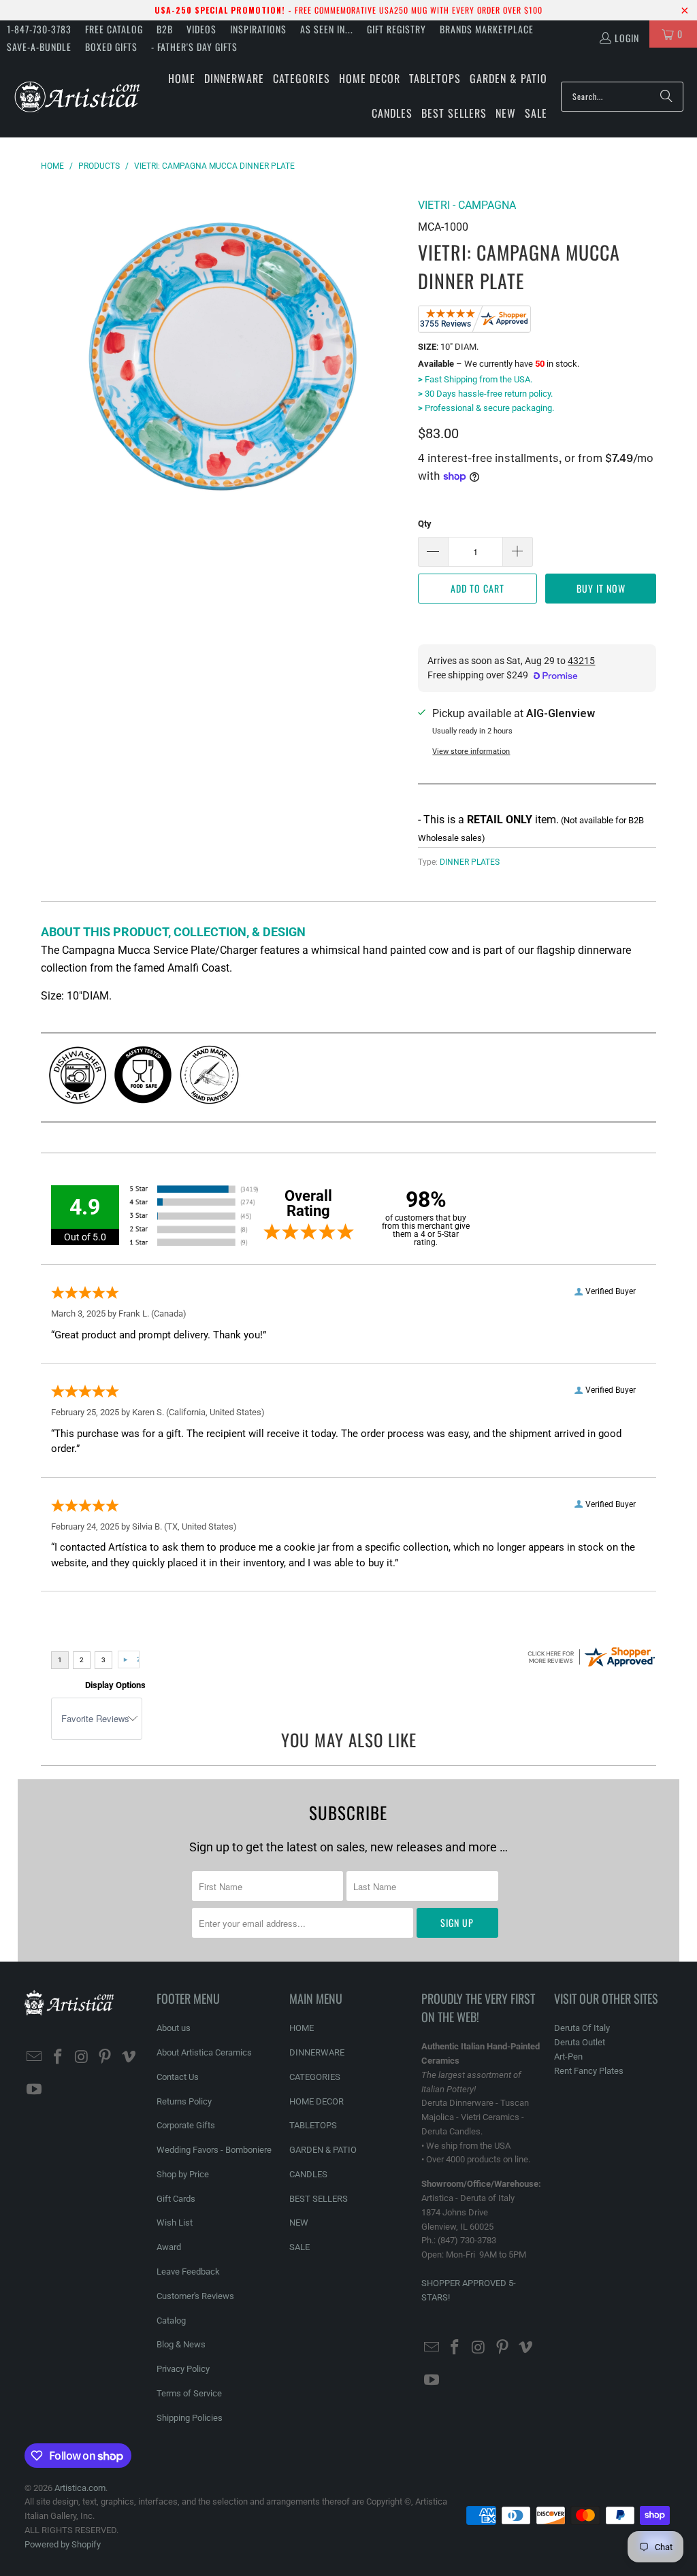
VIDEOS (201, 29)
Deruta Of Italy (582, 2028)
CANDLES (308, 2174)
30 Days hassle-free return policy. (485, 394)
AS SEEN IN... (327, 29)
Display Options (115, 1685)
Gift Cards (176, 2199)
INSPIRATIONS (258, 29)
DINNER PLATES (470, 862)
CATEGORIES (315, 2077)
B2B (165, 29)
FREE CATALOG (114, 29)
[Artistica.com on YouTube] (35, 2090)
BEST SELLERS (319, 2199)
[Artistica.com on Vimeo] (129, 2058)
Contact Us (178, 2077)
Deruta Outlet (580, 2042)
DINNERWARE (317, 2052)
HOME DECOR (317, 2101)
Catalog (171, 2321)
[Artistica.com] (77, 96)
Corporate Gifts (186, 2125)
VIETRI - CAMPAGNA (467, 205)
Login (627, 38)
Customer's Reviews (195, 2296)
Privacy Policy (183, 2369)
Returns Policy (184, 2101)
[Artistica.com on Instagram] (82, 2058)
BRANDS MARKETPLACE (487, 29)
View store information (471, 752)
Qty (425, 524)
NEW (299, 2223)
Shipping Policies (190, 2418)
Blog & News (181, 2344)
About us (174, 2028)
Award (169, 2247)
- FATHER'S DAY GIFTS (194, 47)
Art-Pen (568, 2057)
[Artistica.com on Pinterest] (106, 2058)
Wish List (175, 2223)
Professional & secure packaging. (486, 408)
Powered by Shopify (63, 2544)
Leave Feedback (188, 2272)
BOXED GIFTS (111, 47)
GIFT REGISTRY (396, 29)
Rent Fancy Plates (589, 2071)
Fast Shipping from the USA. (475, 379)
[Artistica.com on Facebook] (58, 2058)
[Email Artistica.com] (35, 2058)
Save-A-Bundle (39, 47)
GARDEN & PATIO (323, 2150)
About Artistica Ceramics (204, 2052)
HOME (302, 2028)
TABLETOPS (313, 2125)
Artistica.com (80, 2488)
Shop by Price (183, 2174)
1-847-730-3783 (39, 29)
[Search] (666, 97)
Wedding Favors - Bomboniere (214, 2150)
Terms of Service (189, 2393)
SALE (299, 2247)
